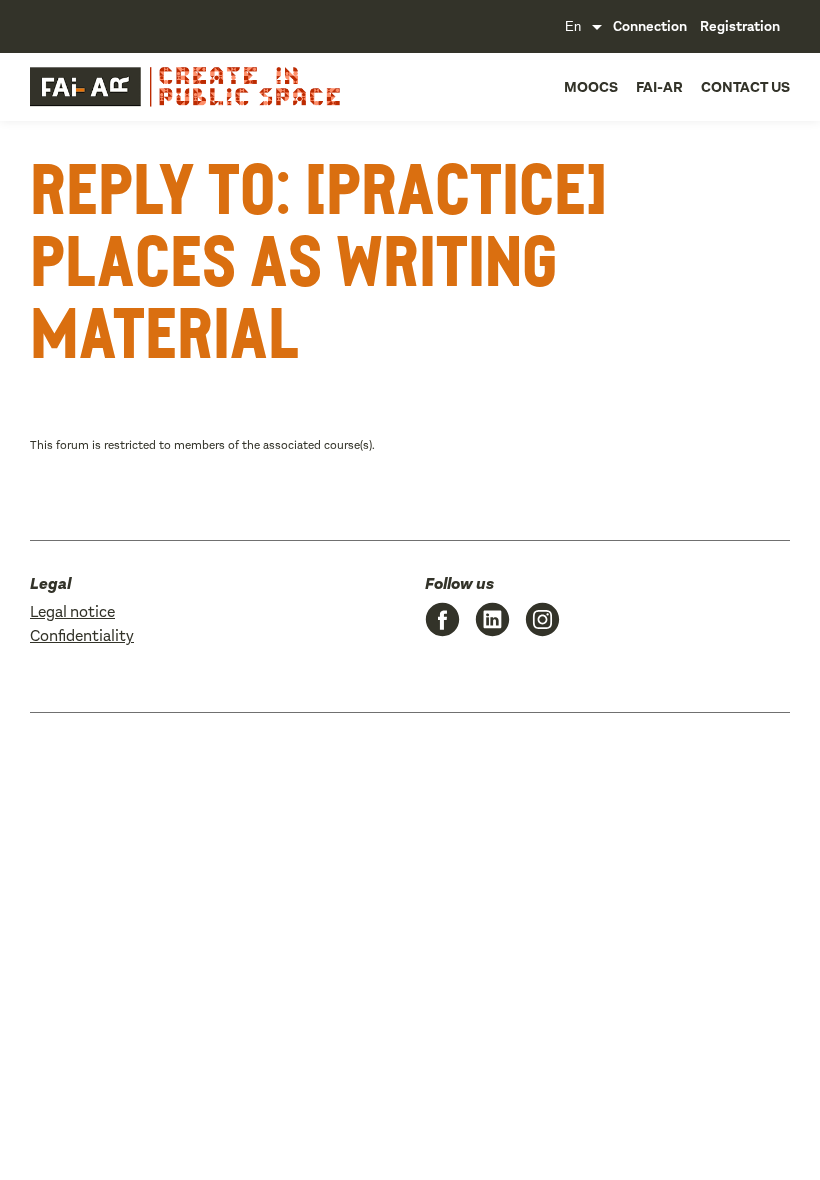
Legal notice (72, 611)
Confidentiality (82, 635)
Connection (650, 26)
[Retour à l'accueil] (85, 87)
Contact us (745, 87)
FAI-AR (659, 87)
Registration (740, 26)
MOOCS (591, 87)
